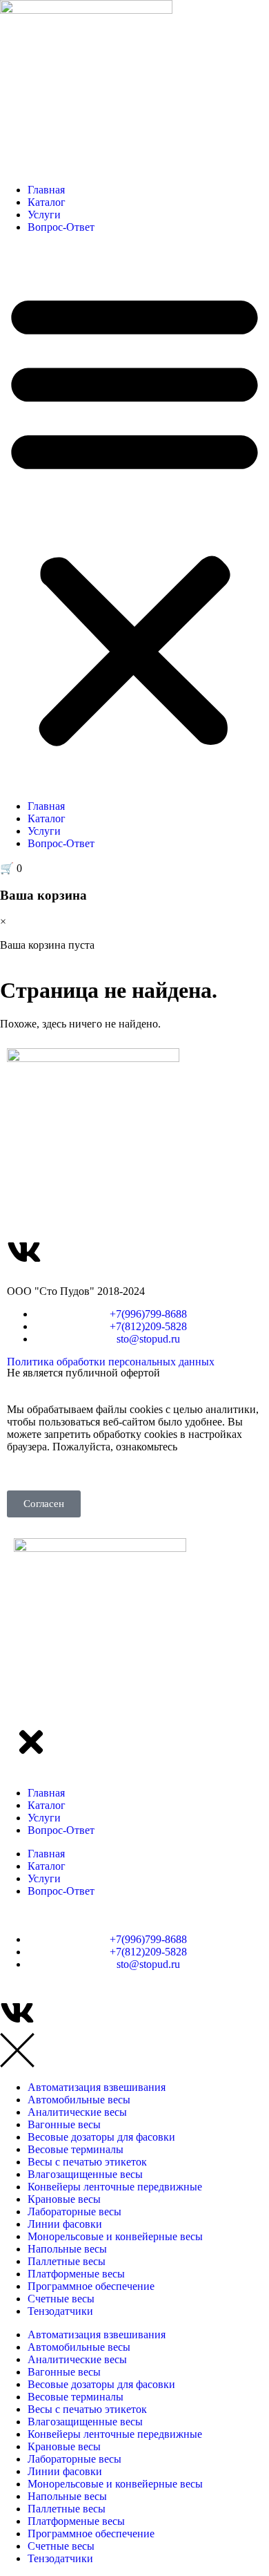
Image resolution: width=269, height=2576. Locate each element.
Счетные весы (61, 2299)
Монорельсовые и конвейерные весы (115, 2236)
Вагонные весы (64, 2124)
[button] (134, 517)
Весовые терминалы (76, 2149)
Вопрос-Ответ (61, 227)
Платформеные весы (76, 2274)
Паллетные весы (67, 2261)
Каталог (47, 202)
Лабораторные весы (74, 2212)
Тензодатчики (60, 2311)
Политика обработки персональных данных (111, 1362)
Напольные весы (67, 2249)
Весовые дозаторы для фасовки (101, 2137)
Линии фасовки (65, 2224)
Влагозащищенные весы (85, 2174)
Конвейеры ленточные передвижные (115, 2187)
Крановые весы (64, 2199)
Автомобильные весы (79, 2100)
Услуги (44, 215)
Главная (46, 190)
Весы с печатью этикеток (87, 2162)
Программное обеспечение (91, 2286)
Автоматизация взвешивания (97, 2087)
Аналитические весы (77, 2112)
